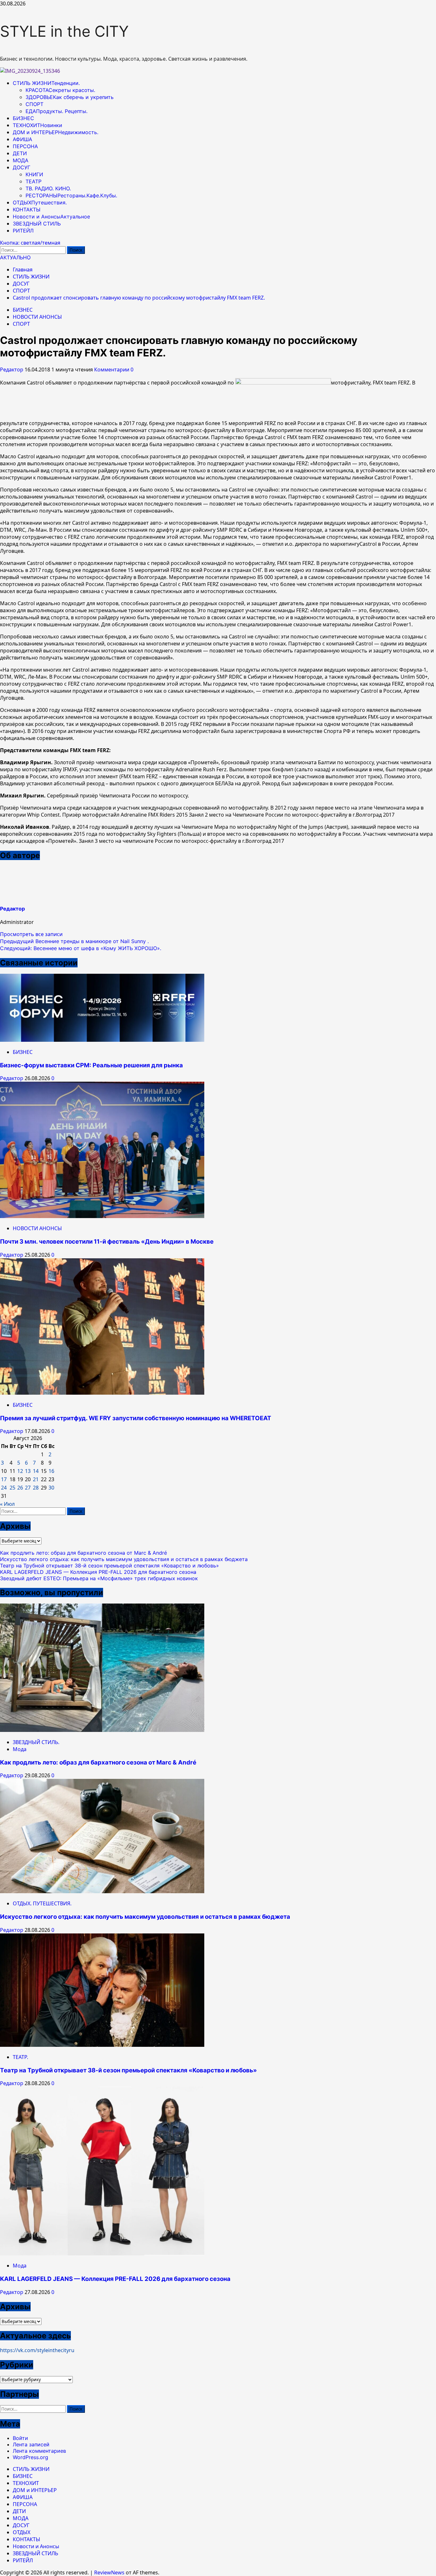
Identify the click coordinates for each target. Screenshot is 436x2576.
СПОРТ (34, 104)
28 (36, 1488)
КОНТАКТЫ (27, 210)
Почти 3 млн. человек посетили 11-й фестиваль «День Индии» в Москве (107, 1242)
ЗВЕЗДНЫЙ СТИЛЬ (37, 224)
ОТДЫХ (40, 202)
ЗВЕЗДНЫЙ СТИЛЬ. (36, 1742)
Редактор (12, 370)
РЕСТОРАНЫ (71, 195)
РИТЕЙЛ (23, 231)
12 (20, 1471)
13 (28, 1471)
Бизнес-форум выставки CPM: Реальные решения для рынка (91, 1065)
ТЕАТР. (20, 2057)
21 (36, 1479)
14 (36, 1471)
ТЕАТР (34, 181)
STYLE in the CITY (64, 31)
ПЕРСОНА (25, 146)
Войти (20, 2438)
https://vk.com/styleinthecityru (37, 2350)
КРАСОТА (60, 90)
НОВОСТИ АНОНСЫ (37, 317)
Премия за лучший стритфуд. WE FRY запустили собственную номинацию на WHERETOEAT (136, 1418)
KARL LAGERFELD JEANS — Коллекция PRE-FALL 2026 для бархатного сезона (98, 1572)
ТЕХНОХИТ (38, 125)
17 (4, 1479)
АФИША (23, 139)
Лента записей (31, 2444)
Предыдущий (74, 941)
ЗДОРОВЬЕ (70, 97)
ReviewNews (109, 2572)
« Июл (7, 1504)
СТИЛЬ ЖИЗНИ (46, 83)
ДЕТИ (20, 153)
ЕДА (56, 111)
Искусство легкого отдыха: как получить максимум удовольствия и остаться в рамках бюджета (124, 1559)
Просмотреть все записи (31, 934)
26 (20, 1488)
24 (4, 1488)
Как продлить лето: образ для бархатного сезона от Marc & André (83, 1553)
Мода (20, 1749)
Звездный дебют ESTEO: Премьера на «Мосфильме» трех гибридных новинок (99, 1578)
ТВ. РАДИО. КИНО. (48, 188)
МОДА (21, 160)
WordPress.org (30, 2457)
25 (12, 1488)
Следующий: (81, 948)
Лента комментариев (39, 2451)
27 (28, 1488)
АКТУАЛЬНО (15, 257)
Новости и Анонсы (51, 217)
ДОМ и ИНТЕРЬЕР (56, 132)
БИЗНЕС (23, 118)
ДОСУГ (22, 167)
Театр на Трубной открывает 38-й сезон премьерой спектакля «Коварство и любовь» (109, 1566)
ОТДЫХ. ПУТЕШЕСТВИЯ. (42, 1903)
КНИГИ (34, 174)
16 (51, 1471)
